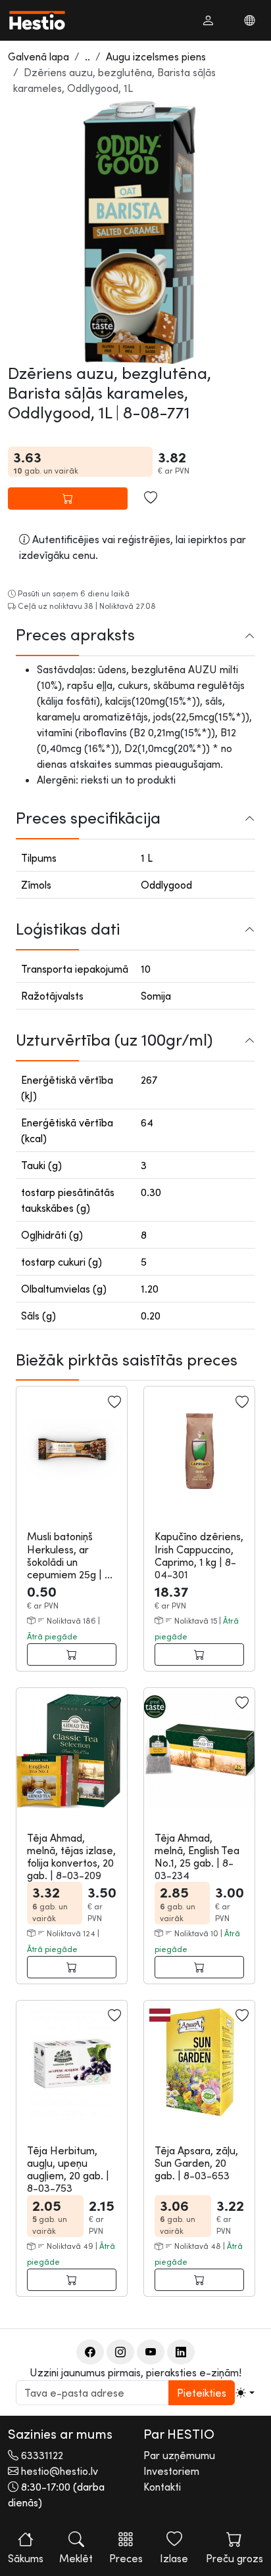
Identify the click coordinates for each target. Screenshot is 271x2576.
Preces (126, 2558)
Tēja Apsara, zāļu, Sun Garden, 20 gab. (196, 2163)
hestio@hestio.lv (60, 2471)
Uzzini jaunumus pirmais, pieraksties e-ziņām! (135, 2372)
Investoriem (171, 2471)
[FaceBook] (90, 2352)
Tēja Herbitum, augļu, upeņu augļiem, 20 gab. (66, 2163)
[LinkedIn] (181, 2352)
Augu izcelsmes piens (156, 56)
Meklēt (76, 2558)
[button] (208, 20)
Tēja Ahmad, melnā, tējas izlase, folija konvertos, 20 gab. (71, 1857)
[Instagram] (120, 2352)
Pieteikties (202, 2393)
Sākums (26, 2558)
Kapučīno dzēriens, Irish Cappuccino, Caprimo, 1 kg (199, 1549)
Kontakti (162, 2487)
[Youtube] (151, 2352)
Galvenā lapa (38, 56)
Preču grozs (234, 2558)
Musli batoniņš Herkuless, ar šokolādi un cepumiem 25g (63, 1555)
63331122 (42, 2455)
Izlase (174, 2558)
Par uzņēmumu (179, 2455)
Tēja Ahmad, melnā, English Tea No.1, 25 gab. (197, 1850)
